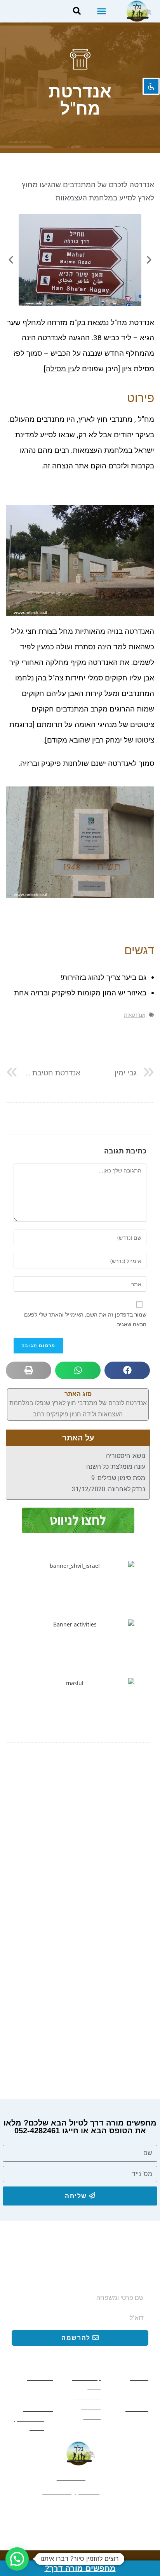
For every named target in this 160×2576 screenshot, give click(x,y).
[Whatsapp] (80, 2512)
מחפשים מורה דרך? (80, 2568)
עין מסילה (61, 369)
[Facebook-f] (107, 2512)
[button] (102, 11)
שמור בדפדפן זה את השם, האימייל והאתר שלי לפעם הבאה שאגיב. (85, 1319)
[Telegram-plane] (53, 2512)
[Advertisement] (80, 1840)
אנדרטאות (135, 1015)
